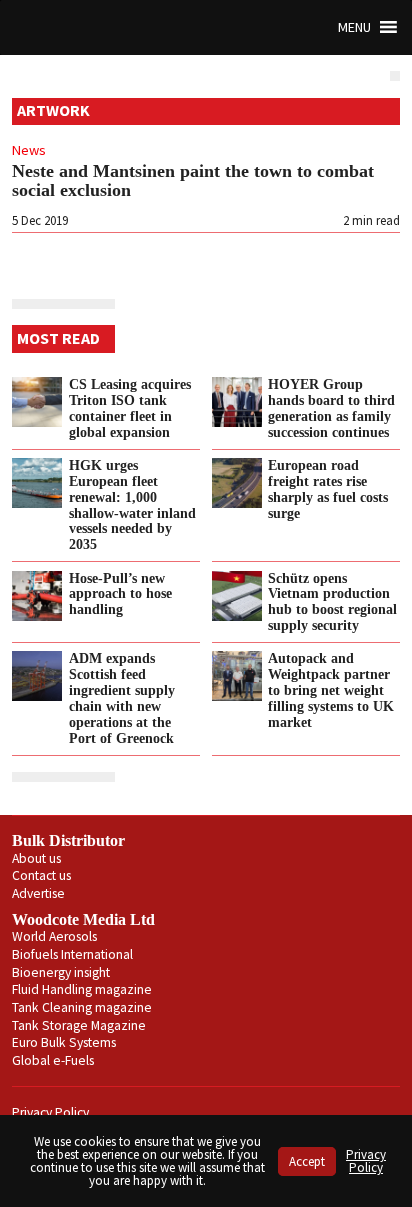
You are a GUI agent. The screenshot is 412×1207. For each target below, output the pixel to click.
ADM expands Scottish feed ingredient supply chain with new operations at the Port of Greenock (122, 697)
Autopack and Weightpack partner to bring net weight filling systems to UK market (331, 689)
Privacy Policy (50, 1112)
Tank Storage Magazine (79, 1025)
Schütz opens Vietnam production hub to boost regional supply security (332, 602)
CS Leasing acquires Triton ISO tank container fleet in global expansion (130, 408)
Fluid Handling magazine (82, 989)
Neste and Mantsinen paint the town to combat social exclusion (193, 180)
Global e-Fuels (53, 1060)
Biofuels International (72, 954)
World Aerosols (54, 936)
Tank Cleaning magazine (82, 1007)
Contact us (41, 875)
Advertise (38, 893)
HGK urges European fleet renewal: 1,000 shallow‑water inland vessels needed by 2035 (132, 504)
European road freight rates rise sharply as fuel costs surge (328, 489)
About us (36, 858)
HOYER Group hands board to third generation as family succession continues (331, 408)
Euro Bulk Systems (64, 1042)
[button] (354, 27)
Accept (307, 1161)
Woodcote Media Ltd (83, 919)
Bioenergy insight (61, 972)
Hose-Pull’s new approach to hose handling (120, 594)
